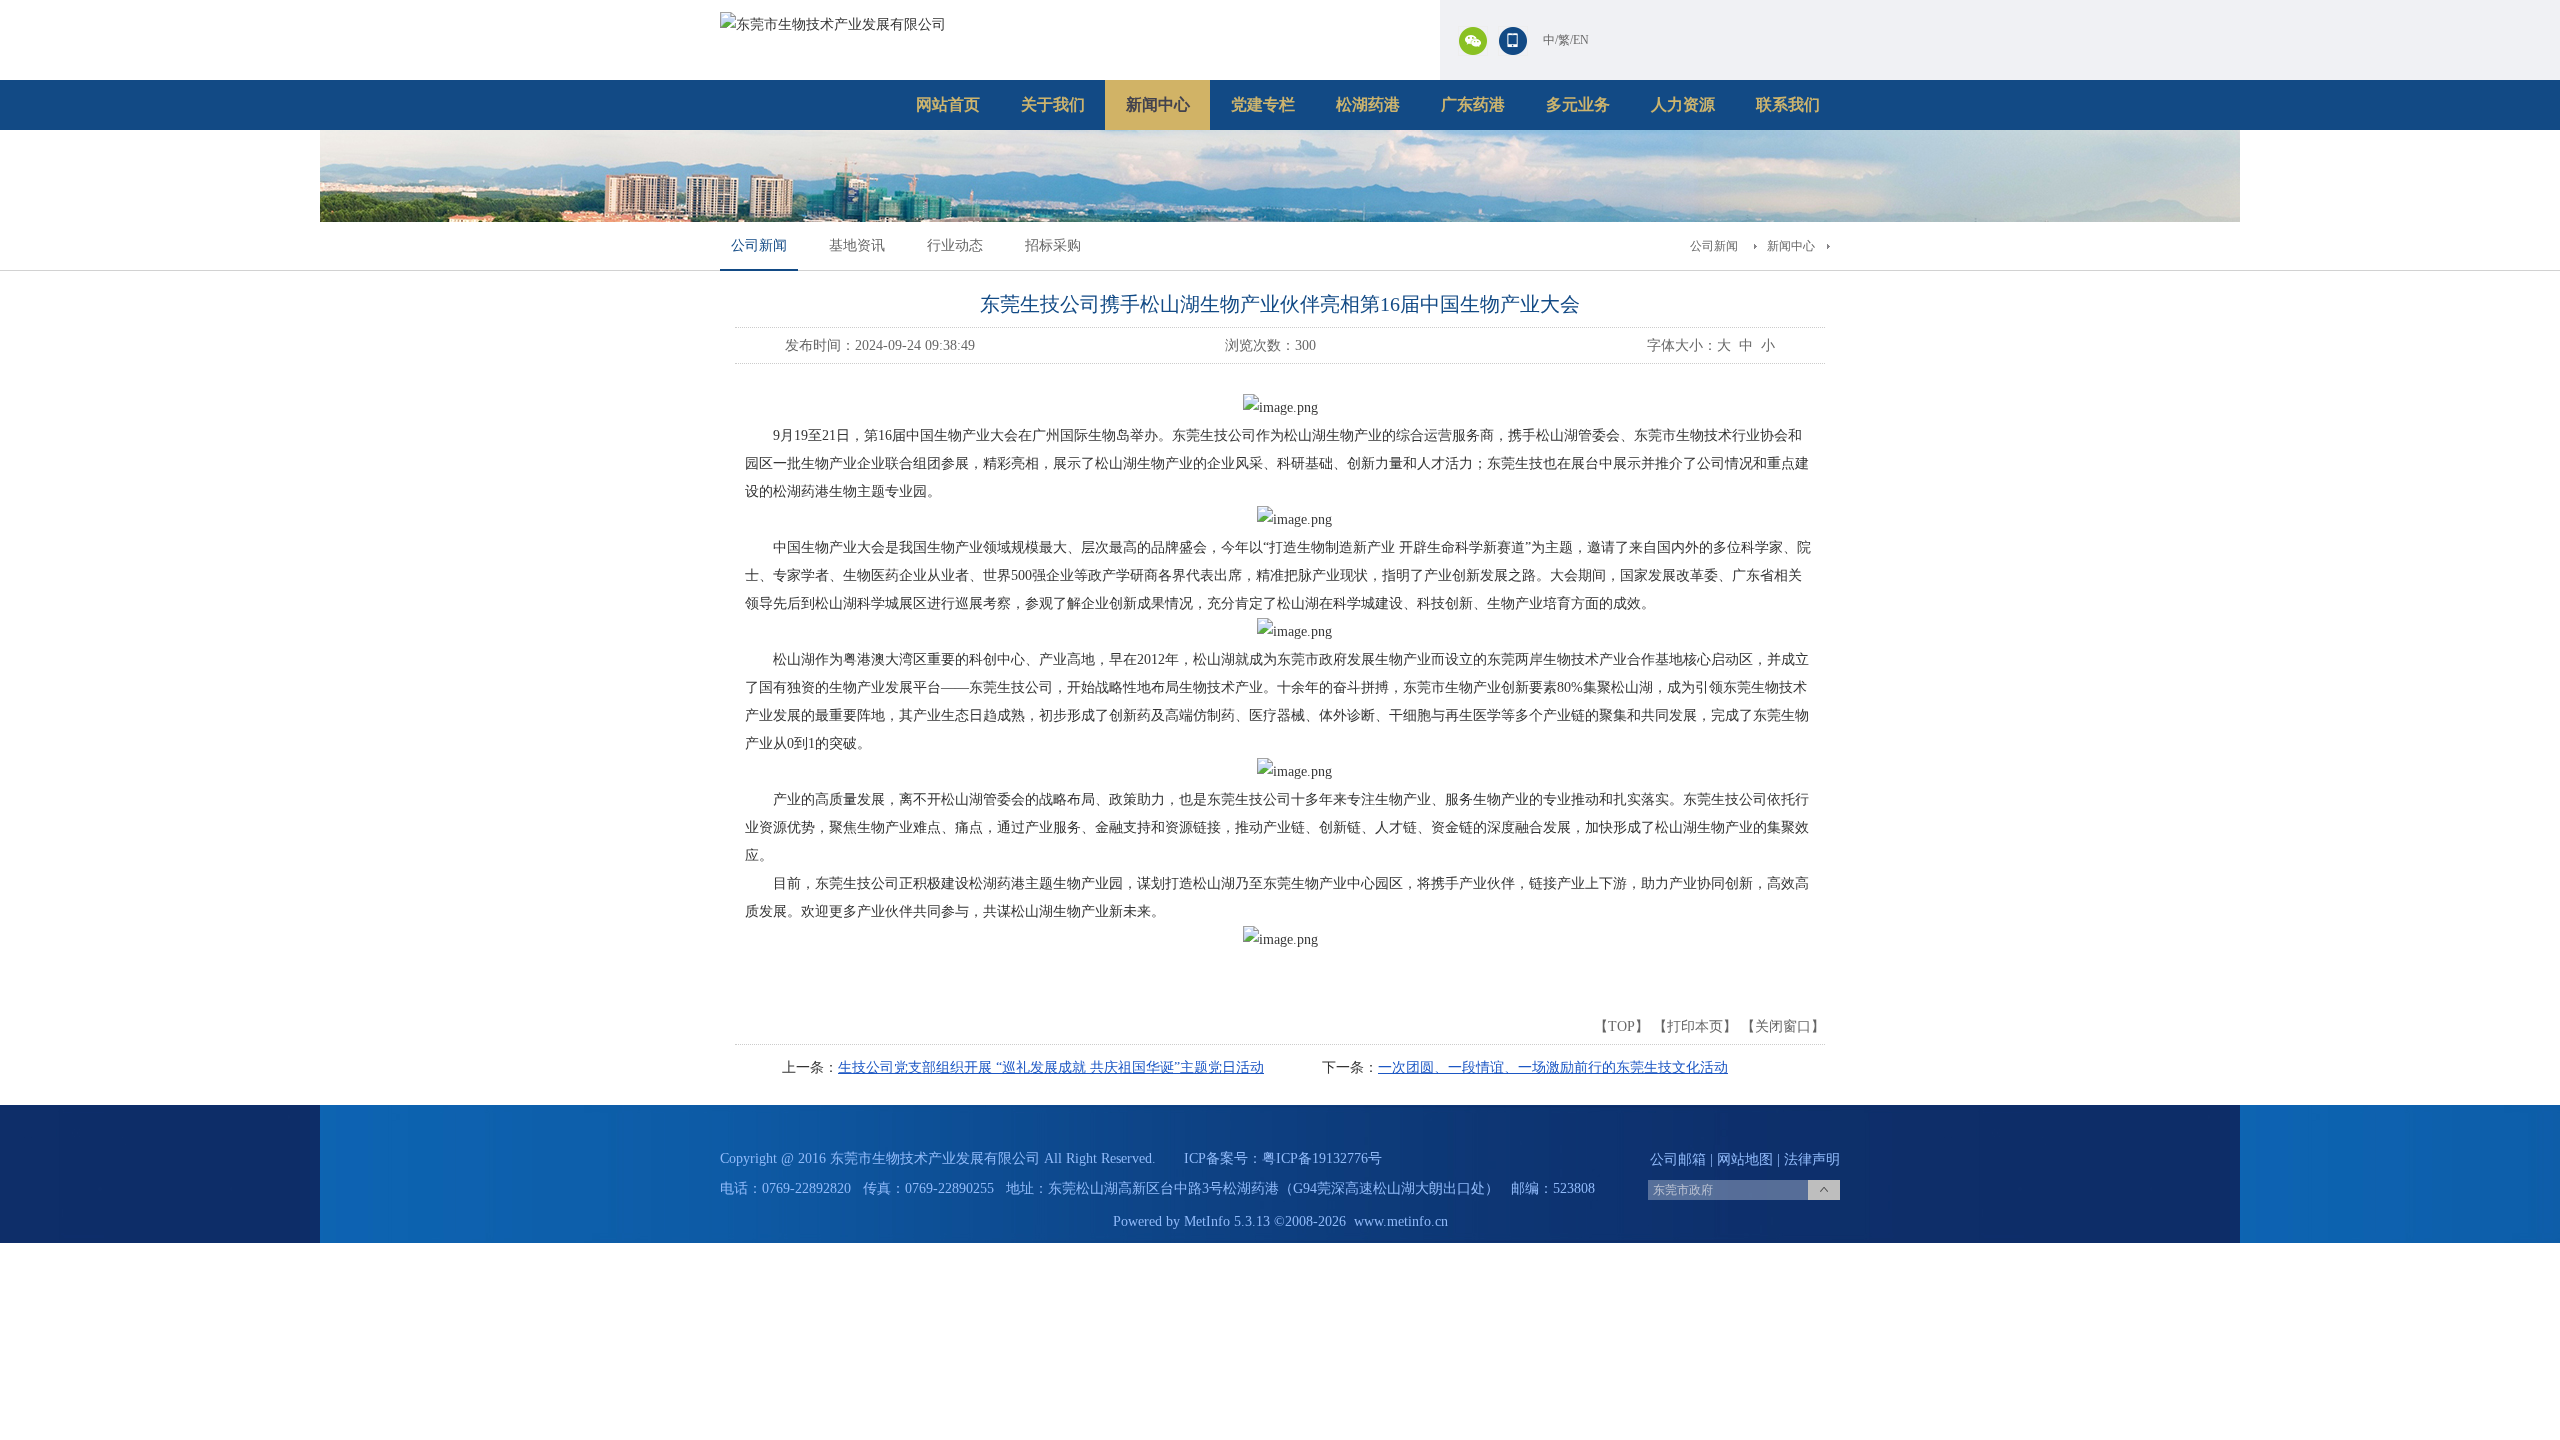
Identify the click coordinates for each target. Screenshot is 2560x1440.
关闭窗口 (1783, 1026)
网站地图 (1745, 1159)
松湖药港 (1368, 104)
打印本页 (1695, 1026)
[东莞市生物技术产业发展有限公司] (833, 24)
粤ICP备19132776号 (1322, 1158)
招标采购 (1053, 245)
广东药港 (1473, 104)
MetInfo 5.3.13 (1227, 1221)
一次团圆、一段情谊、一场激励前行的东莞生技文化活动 (1553, 1067)
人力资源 (1683, 104)
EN (1581, 40)
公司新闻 (759, 245)
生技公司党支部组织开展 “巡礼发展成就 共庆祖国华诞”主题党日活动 (1051, 1067)
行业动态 (955, 245)
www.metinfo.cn (1401, 1221)
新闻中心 (1158, 104)
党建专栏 (1263, 104)
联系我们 (1788, 104)
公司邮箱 (1678, 1159)
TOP (1621, 1026)
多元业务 (1578, 104)
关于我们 (1053, 104)
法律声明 (1812, 1159)
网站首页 (948, 104)
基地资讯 (857, 245)
